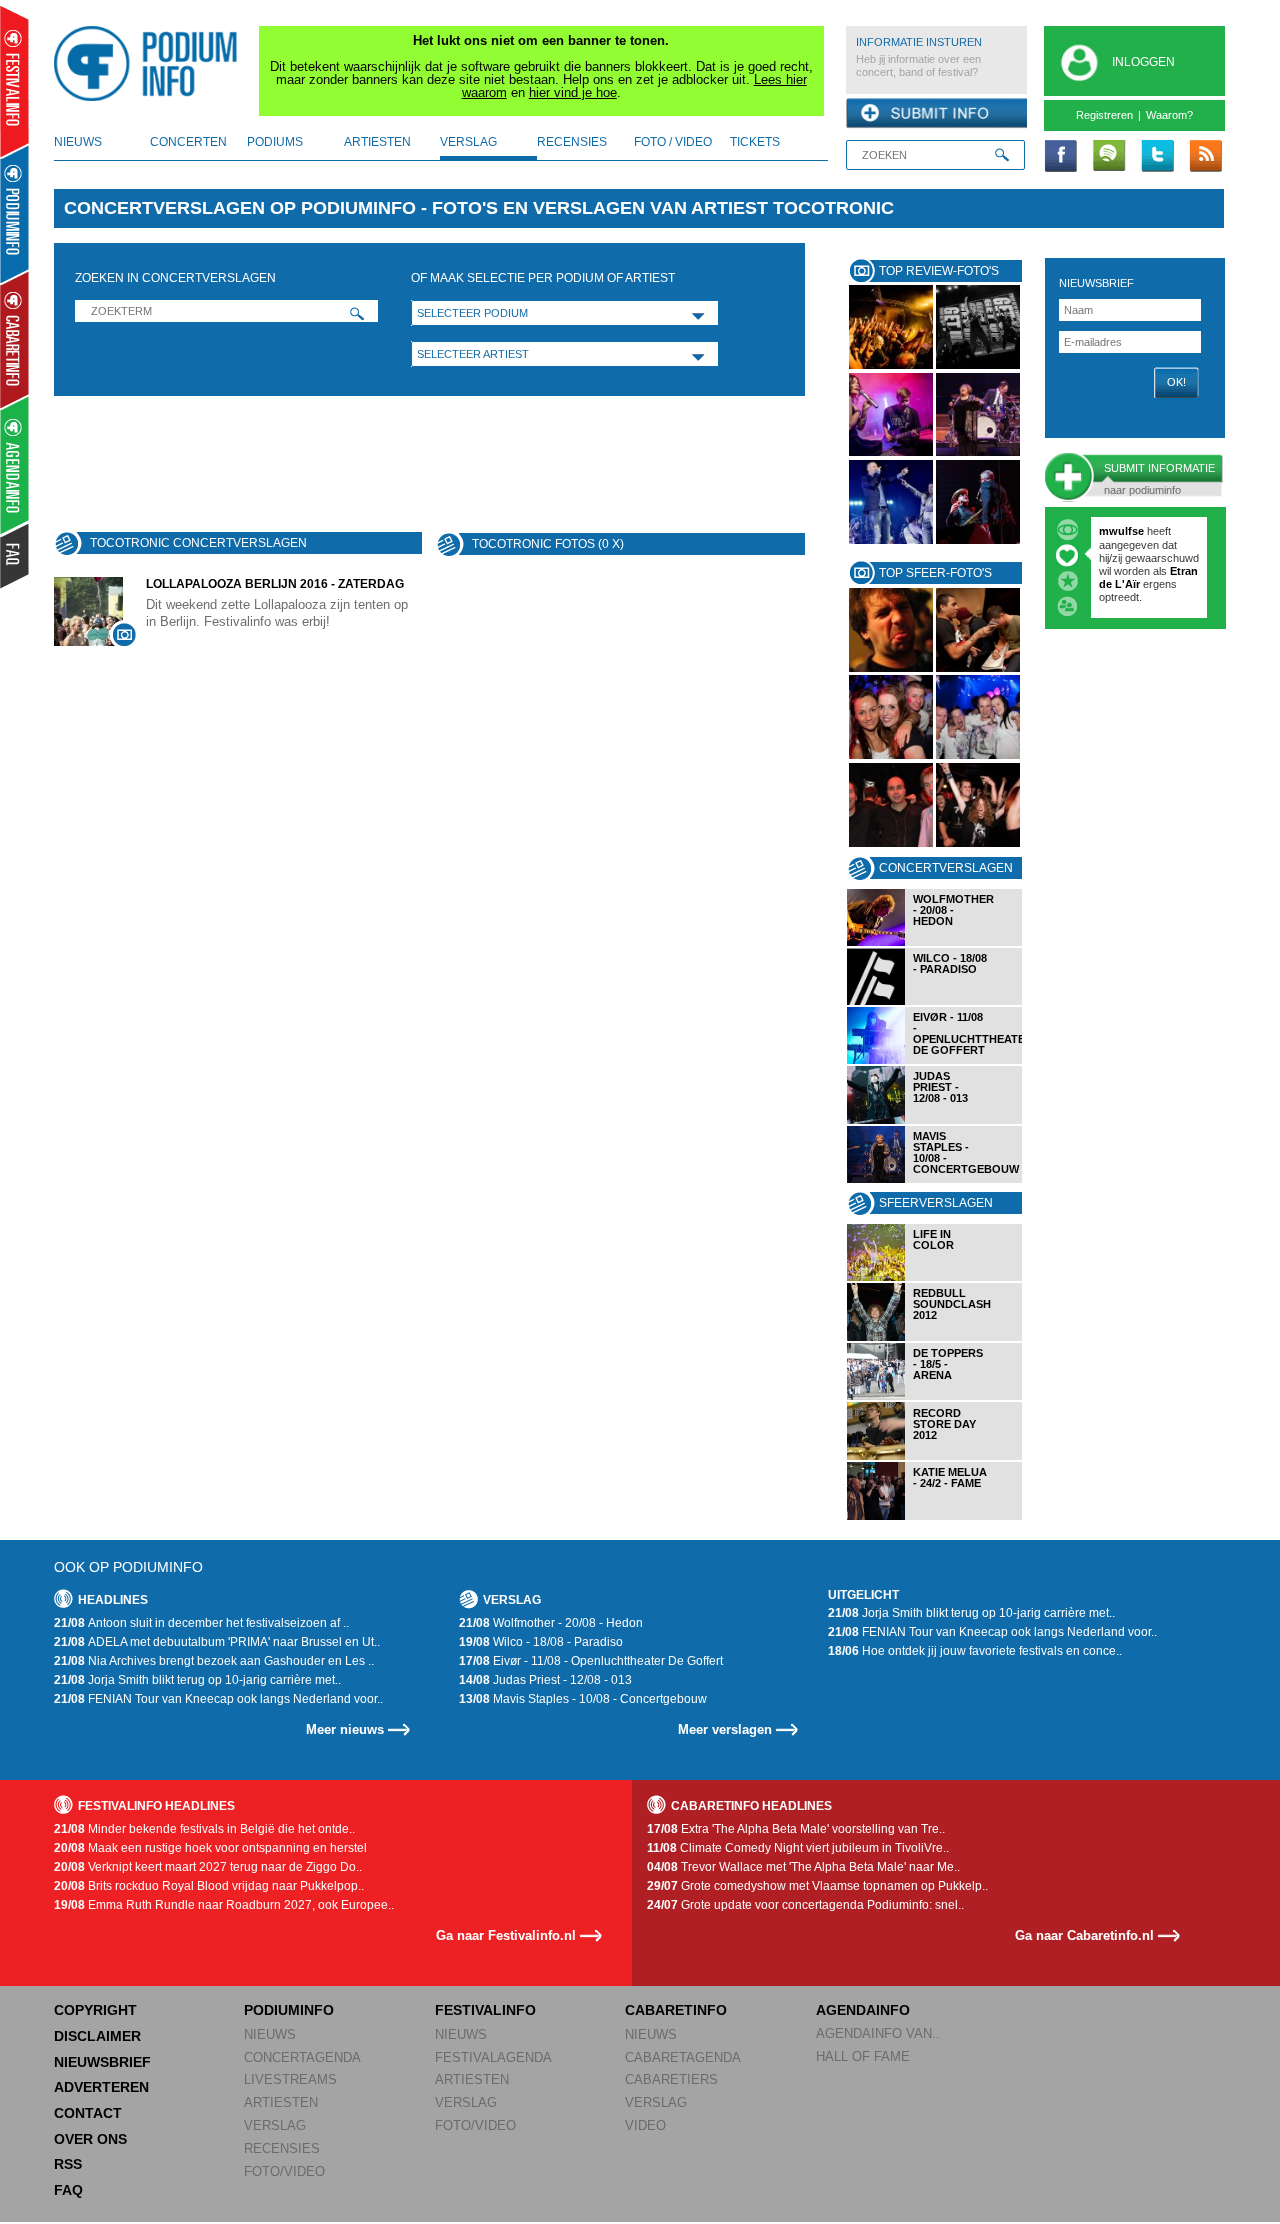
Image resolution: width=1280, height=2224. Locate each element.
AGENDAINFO (863, 2010)
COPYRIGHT (95, 2010)
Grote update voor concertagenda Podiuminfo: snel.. (805, 1905)
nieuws (78, 142)
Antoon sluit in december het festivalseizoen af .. (201, 1623)
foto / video (673, 142)
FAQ (68, 2190)
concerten (188, 142)
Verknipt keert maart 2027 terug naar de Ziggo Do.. (208, 1867)
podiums (275, 142)
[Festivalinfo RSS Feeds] (1205, 157)
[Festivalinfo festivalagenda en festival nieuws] (14, 81)
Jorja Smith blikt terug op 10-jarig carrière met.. (197, 1680)
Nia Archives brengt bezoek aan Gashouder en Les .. (214, 1661)
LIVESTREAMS (290, 2079)
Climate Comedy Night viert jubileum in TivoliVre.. (798, 1848)
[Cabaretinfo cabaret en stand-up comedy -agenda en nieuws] (14, 339)
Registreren (1104, 115)
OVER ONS (90, 2139)
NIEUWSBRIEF (1096, 283)
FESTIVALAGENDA (493, 2057)
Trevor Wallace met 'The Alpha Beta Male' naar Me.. (803, 1867)
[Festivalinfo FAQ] (15, 556)
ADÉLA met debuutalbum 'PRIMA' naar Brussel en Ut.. (217, 1642)
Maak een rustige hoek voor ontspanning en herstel (210, 1848)
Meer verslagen (725, 1729)
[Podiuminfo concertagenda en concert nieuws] (15, 213)
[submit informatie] (936, 114)
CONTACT (88, 2113)
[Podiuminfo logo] (151, 64)
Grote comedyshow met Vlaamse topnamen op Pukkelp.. (817, 1886)
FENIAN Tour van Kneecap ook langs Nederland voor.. (218, 1699)
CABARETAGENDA (683, 2057)
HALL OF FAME (863, 2056)
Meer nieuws (345, 1729)
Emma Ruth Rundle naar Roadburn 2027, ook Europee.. (224, 1905)
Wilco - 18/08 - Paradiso (541, 1642)
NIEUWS (270, 2034)
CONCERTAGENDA (302, 2057)
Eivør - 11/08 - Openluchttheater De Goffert (591, 1661)
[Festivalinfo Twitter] (1157, 157)
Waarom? (1169, 115)
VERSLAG (275, 2125)
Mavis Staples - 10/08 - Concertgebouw (583, 1699)
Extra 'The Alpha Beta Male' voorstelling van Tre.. (796, 1829)
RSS (68, 2164)
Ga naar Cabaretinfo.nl (1084, 1935)
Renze (1115, 531)
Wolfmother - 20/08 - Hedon (551, 1623)
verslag (468, 142)
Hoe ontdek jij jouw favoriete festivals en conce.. (975, 1651)
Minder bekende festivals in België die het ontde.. (204, 1829)
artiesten (377, 142)
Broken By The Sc (1146, 558)
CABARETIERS (671, 2079)
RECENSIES (282, 2148)
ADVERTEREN (101, 2087)
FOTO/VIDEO (284, 2171)
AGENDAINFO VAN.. (878, 2033)
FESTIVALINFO (485, 2010)
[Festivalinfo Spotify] (1109, 157)
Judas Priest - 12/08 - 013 (545, 1680)
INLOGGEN (1143, 62)
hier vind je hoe (573, 92)
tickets (755, 142)
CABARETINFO (676, 2010)
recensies (572, 142)
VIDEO (645, 2125)
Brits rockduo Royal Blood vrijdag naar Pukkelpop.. (209, 1886)
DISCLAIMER (97, 2036)
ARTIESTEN (281, 2102)
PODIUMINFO (289, 2010)
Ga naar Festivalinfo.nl (506, 1935)
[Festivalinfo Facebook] (1061, 157)
